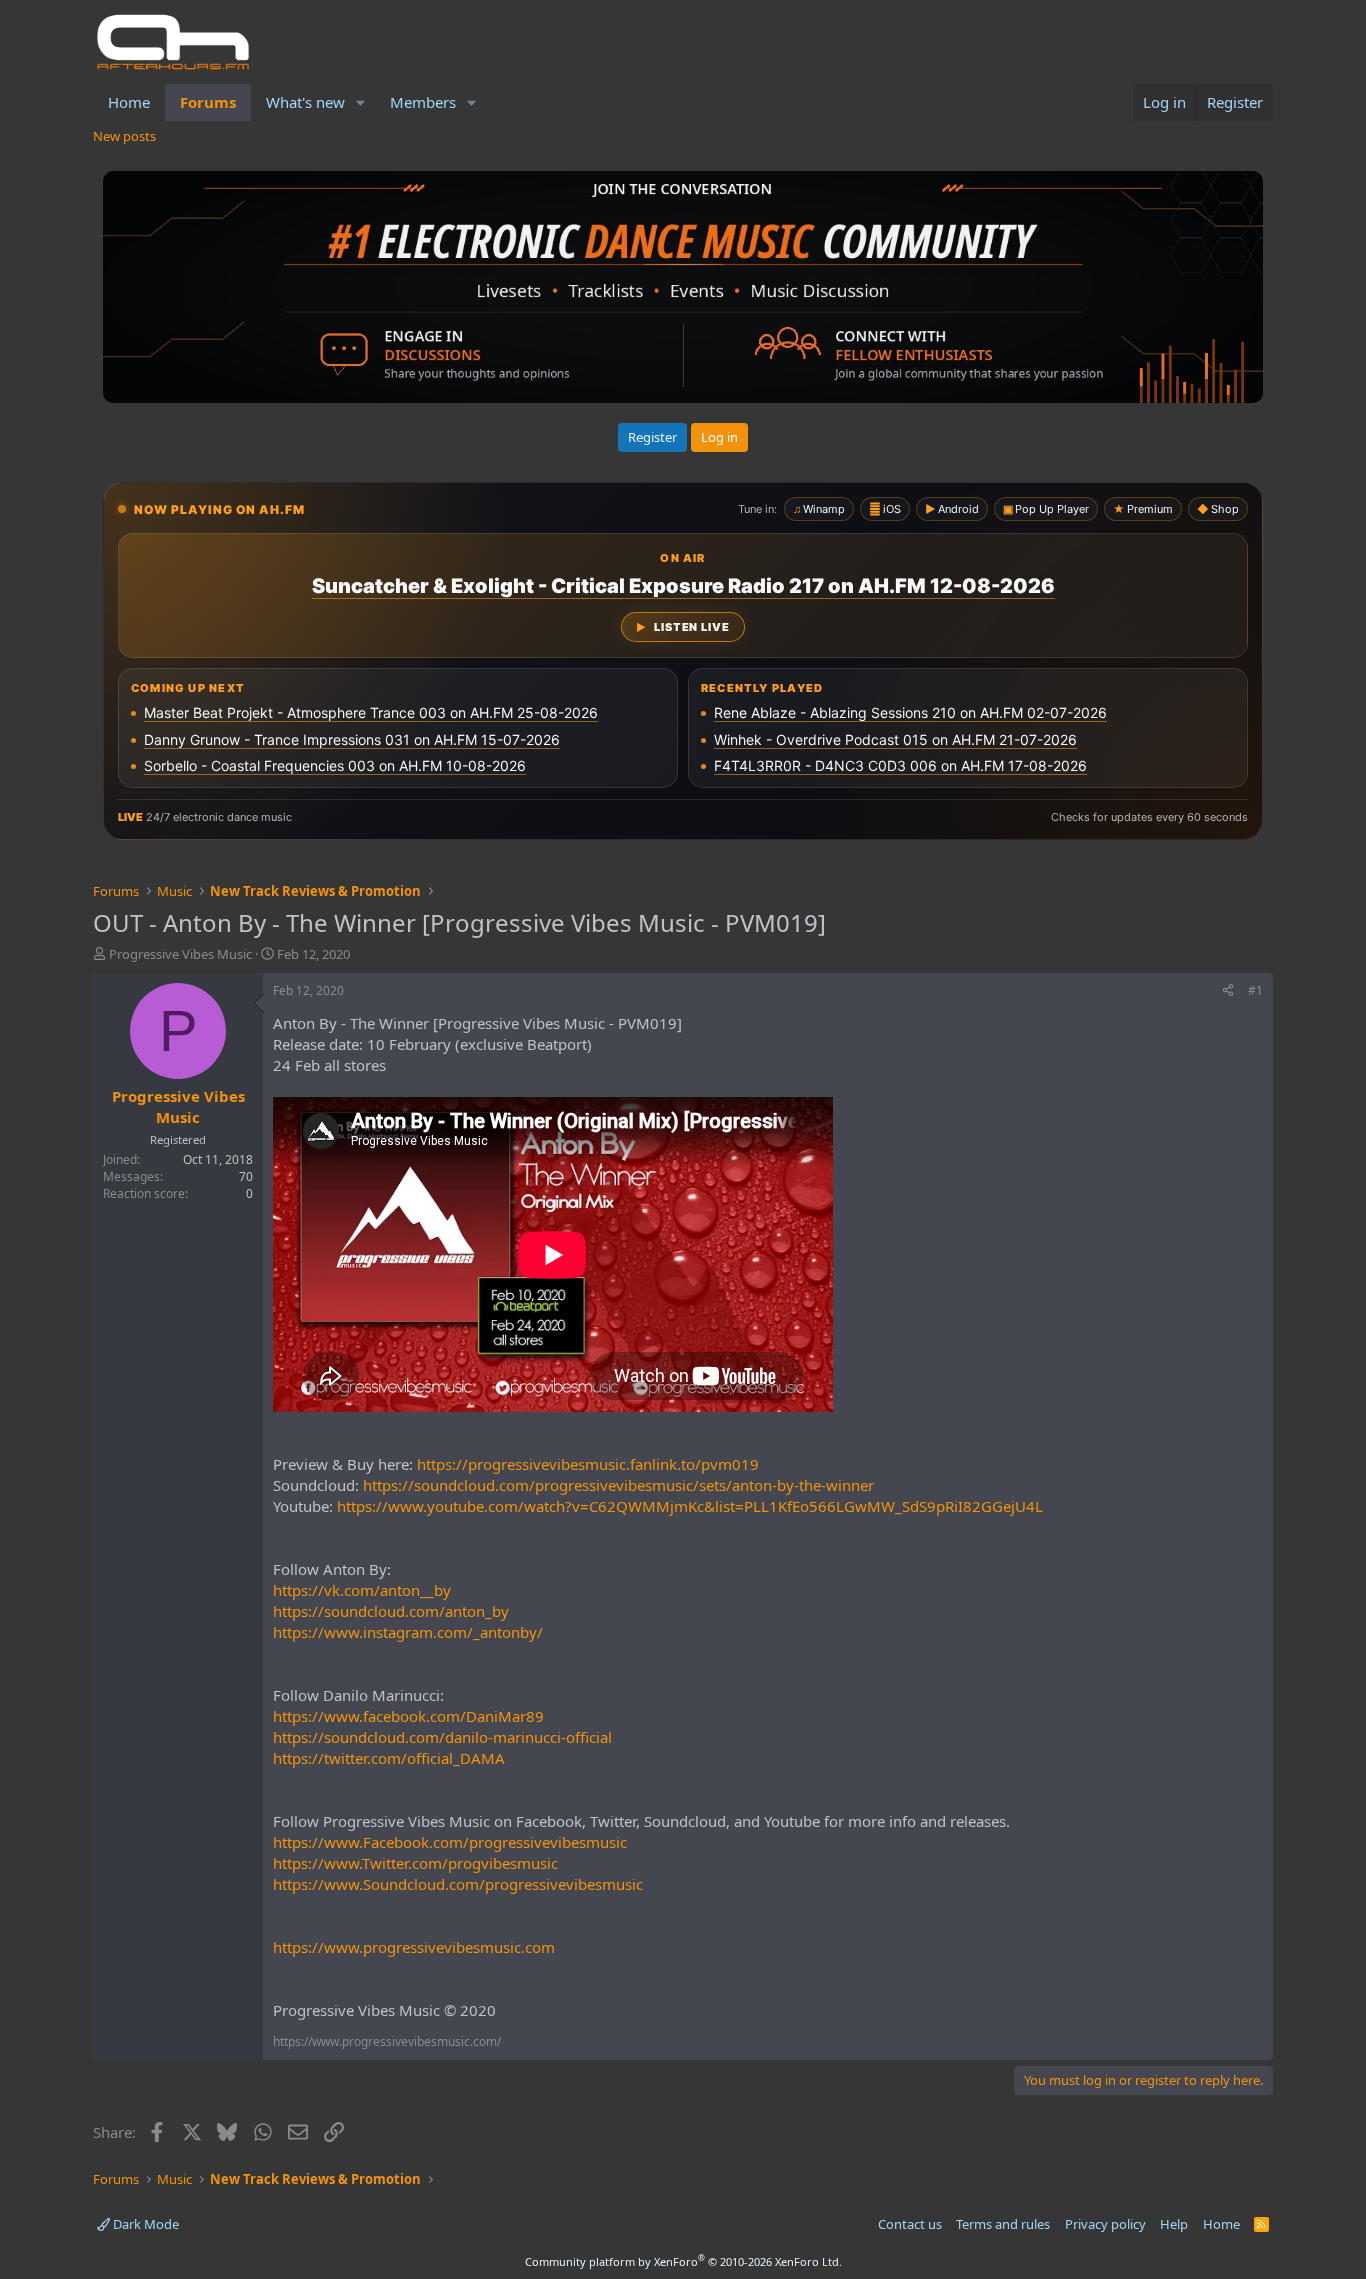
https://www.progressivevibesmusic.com (414, 1947)
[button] (361, 102)
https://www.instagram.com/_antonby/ (408, 1632)
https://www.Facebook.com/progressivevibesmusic (450, 1842)
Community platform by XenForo (683, 2261)
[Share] (1228, 991)
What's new (305, 102)
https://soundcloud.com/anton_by (391, 1611)
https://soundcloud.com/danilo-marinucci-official (442, 1737)
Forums (208, 102)
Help (1174, 2224)
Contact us (910, 2224)
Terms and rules (1003, 2224)
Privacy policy (1105, 2224)
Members (423, 102)
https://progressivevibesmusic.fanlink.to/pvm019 (588, 1464)
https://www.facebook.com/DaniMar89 (408, 1716)
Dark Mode (144, 2224)
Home (129, 102)
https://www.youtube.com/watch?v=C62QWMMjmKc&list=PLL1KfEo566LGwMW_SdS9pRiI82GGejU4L (690, 1506)
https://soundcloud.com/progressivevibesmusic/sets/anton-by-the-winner (618, 1485)
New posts (124, 136)
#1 (1255, 990)
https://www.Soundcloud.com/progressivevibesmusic (458, 1884)
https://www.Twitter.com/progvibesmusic (415, 1863)
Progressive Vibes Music (180, 954)
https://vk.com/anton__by (362, 1590)
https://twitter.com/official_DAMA (389, 1758)
